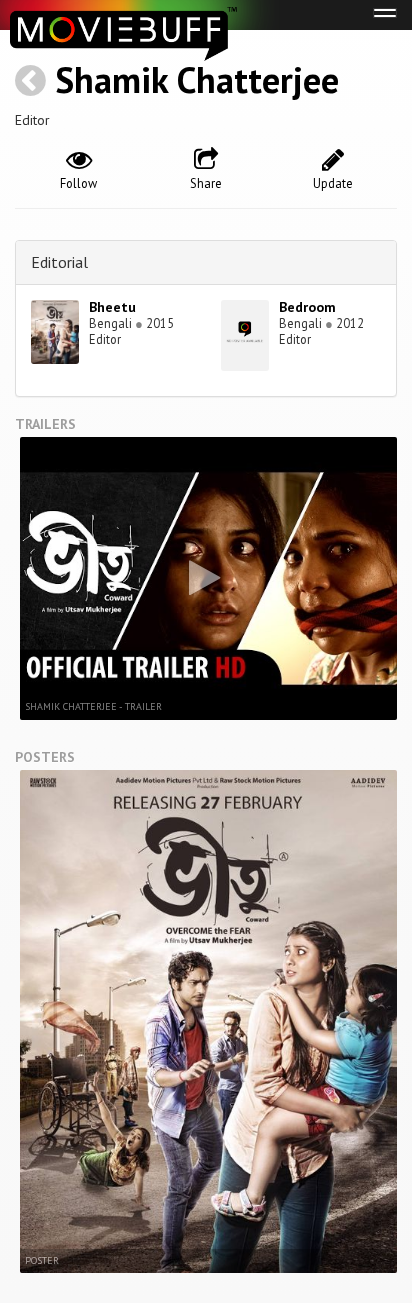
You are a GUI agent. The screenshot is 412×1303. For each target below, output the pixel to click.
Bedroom (307, 307)
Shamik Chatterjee (197, 79)
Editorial (59, 262)
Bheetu (112, 307)
